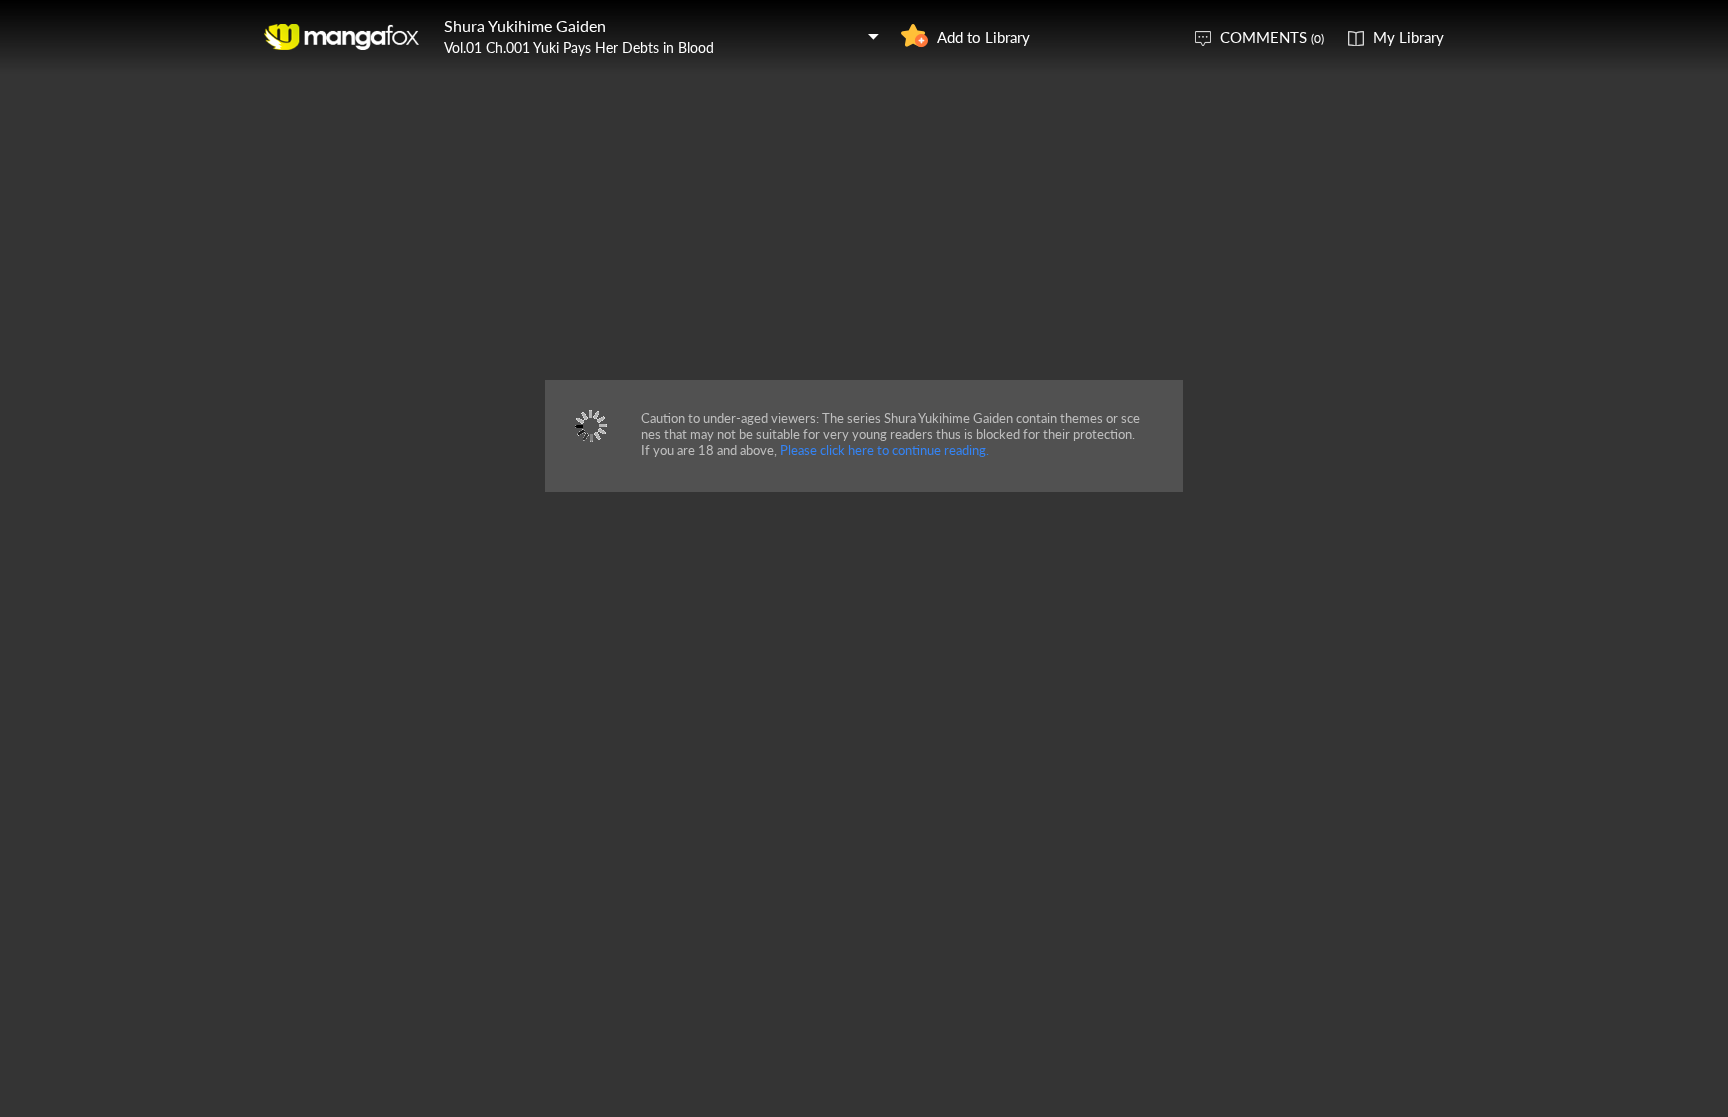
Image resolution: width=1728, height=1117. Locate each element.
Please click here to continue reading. (884, 450)
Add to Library (983, 37)
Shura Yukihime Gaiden (525, 25)
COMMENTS (1272, 37)
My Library (1408, 37)
